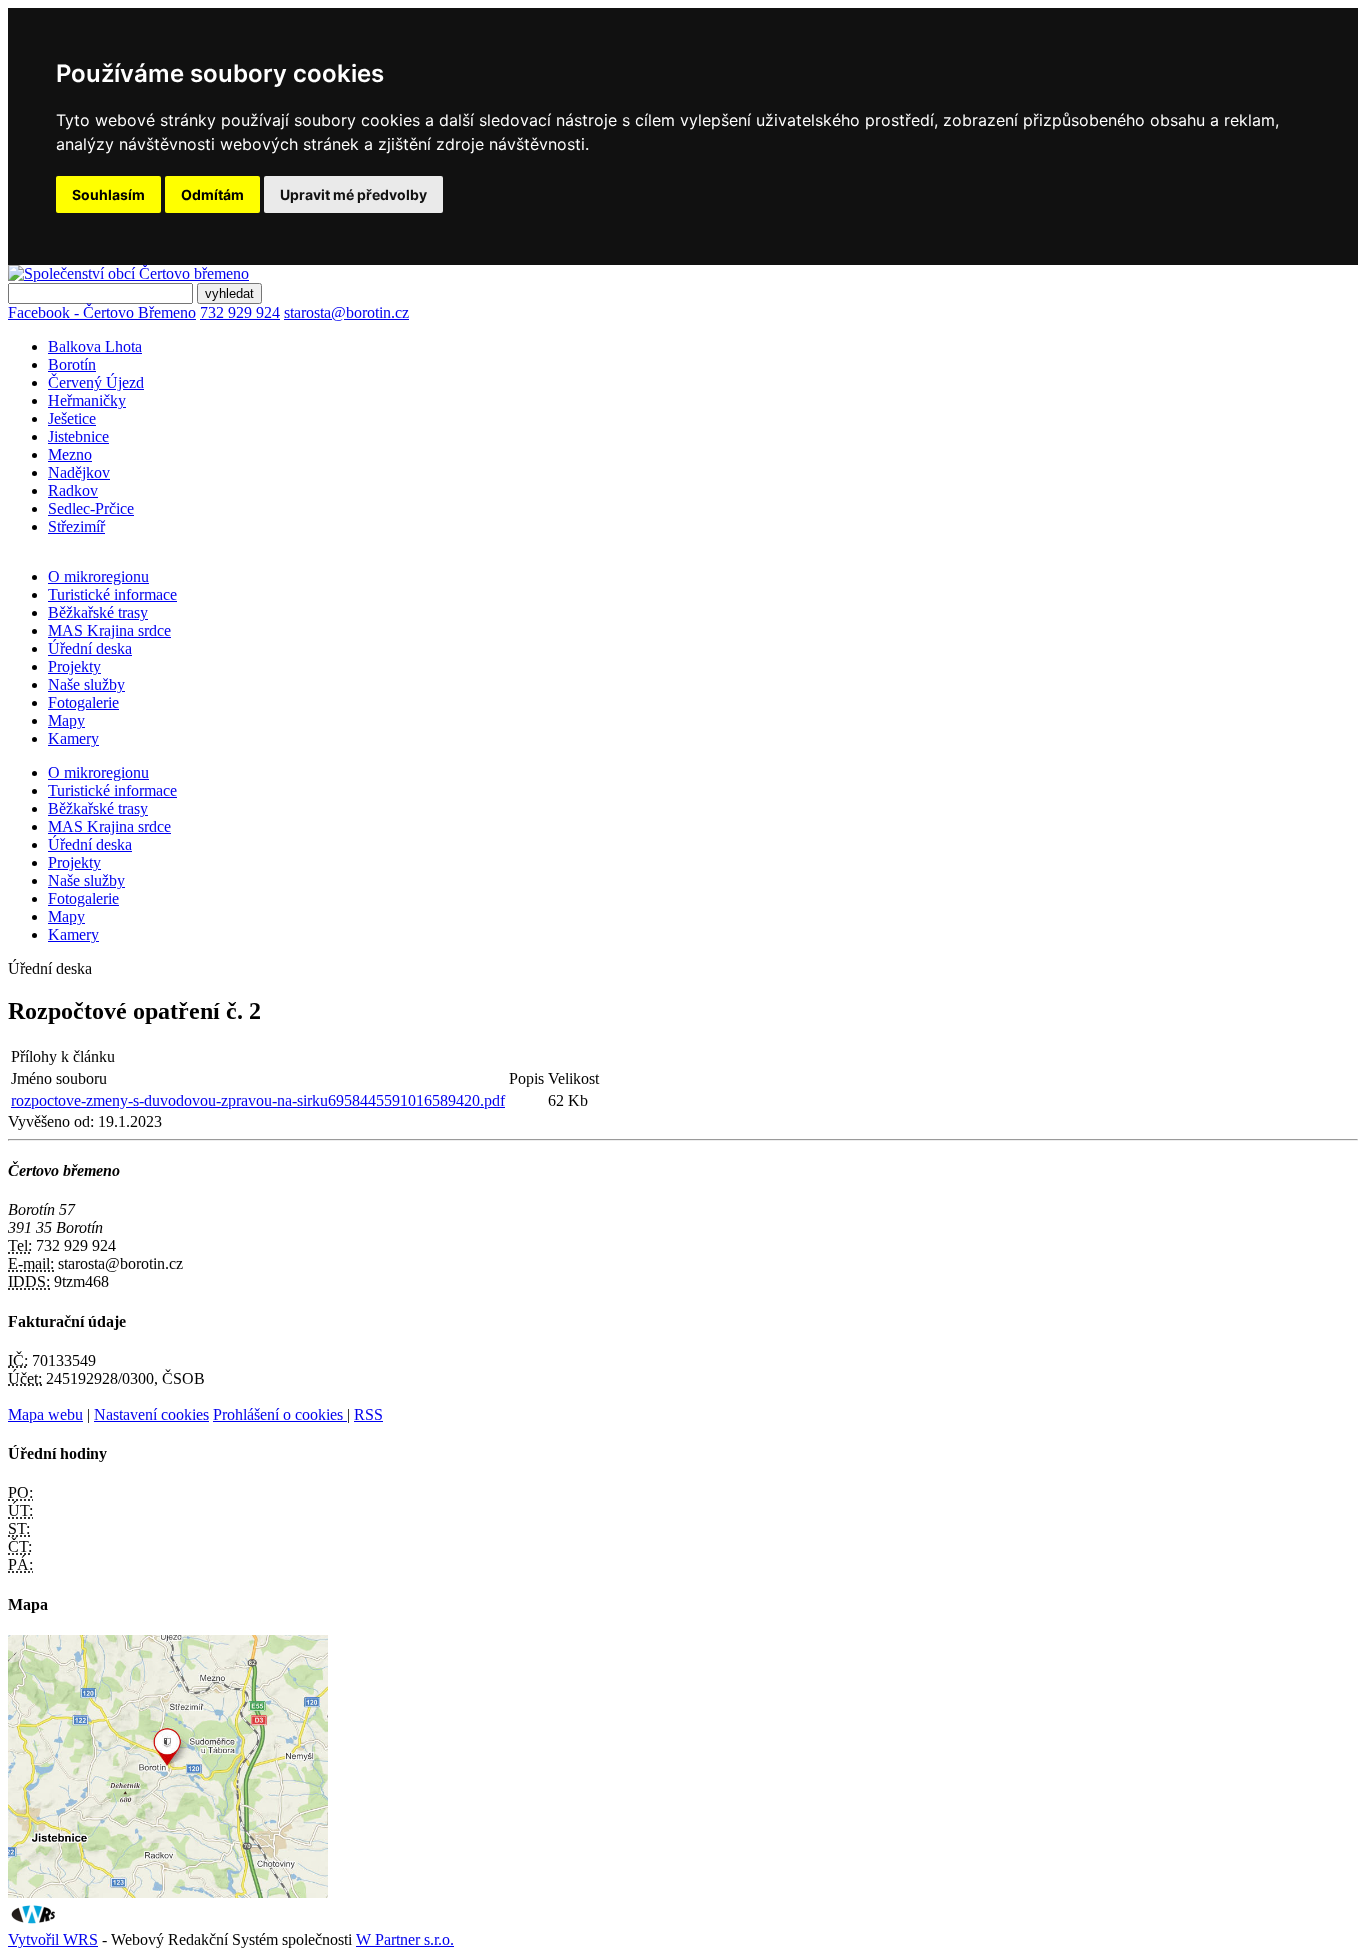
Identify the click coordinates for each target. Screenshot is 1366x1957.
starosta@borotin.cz (346, 312)
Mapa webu (45, 1414)
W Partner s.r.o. (405, 1939)
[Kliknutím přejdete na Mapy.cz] (168, 1892)
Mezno (70, 454)
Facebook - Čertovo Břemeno (102, 312)
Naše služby (86, 684)
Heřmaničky (87, 400)
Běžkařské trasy (98, 612)
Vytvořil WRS (53, 1939)
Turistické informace (112, 594)
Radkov (73, 490)
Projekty (74, 666)
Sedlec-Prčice (91, 508)
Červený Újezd (96, 382)
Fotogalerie (83, 702)
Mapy (66, 720)
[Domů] (128, 273)
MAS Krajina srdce (109, 630)
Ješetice (72, 418)
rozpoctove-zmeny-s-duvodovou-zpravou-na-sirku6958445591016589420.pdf (258, 1100)
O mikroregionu (98, 576)
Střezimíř (76, 526)
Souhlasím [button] (108, 194)
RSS (368, 1414)
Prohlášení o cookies (280, 1414)
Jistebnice (78, 436)
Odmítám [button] (212, 194)
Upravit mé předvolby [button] (353, 194)
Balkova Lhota (95, 346)
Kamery (73, 738)
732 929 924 (240, 312)
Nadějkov (79, 472)
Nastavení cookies (151, 1414)
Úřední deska (90, 648)
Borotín (72, 364)
